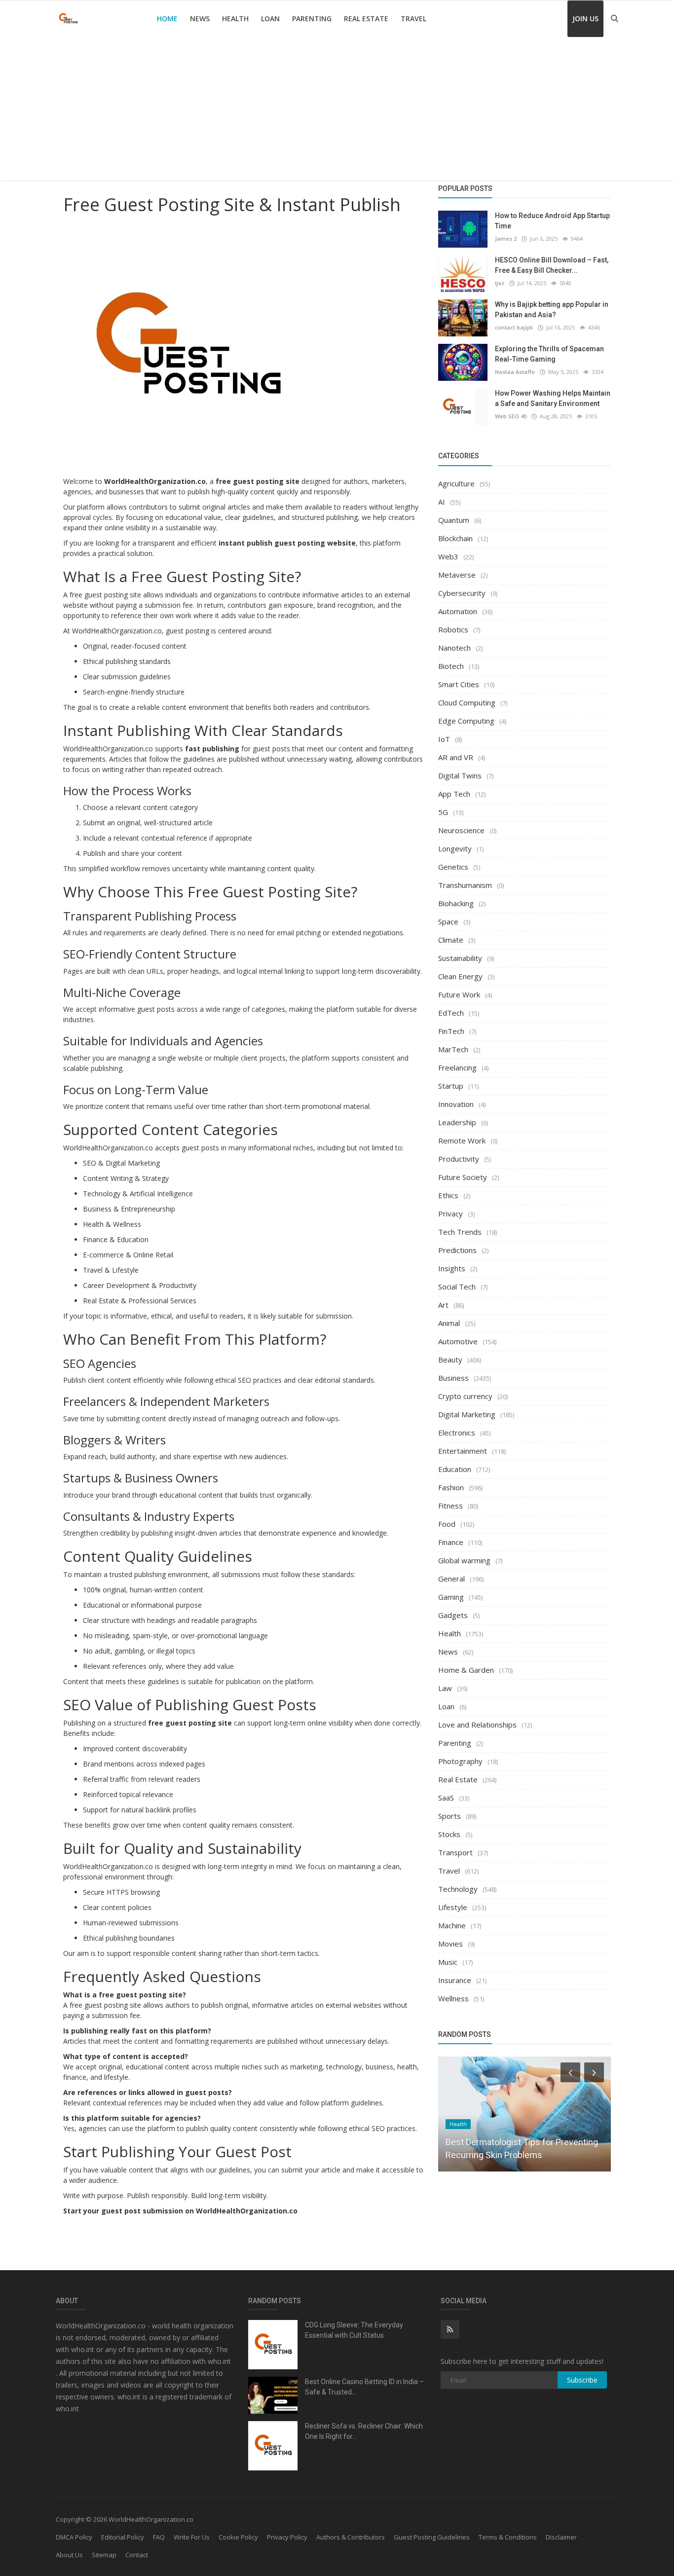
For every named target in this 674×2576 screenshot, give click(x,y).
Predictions (457, 1250)
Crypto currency (465, 1396)
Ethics (448, 1195)
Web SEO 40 (511, 416)
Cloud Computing (467, 702)
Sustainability (460, 958)
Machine (452, 1925)
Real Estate (366, 18)
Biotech (451, 666)
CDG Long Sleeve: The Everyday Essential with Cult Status (354, 2330)
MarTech (453, 1049)
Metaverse (457, 575)
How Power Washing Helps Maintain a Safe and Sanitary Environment (553, 398)
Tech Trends (460, 1232)
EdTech (451, 1013)
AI (442, 502)
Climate (451, 940)
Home (167, 18)
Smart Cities (459, 684)
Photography (460, 1761)
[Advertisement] (337, 111)
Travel (413, 18)
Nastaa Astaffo (515, 372)
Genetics (453, 867)
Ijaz (500, 283)
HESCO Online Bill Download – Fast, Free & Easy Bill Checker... (552, 265)
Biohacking (456, 903)
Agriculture (456, 483)
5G (443, 812)
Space (448, 921)
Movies (450, 1944)
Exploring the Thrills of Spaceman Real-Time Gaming (549, 354)
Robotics (453, 629)
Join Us (585, 18)
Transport (455, 1852)
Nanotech (454, 648)
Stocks (449, 1834)
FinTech (451, 1031)
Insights (452, 1268)
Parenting (312, 18)
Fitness (450, 1506)
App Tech (454, 794)
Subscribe (582, 2380)
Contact (137, 2555)
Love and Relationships (477, 1725)
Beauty (450, 1360)
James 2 (506, 239)
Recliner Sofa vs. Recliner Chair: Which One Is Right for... (364, 2431)
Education (455, 1469)
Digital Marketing (467, 1414)
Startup (451, 1086)
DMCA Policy (74, 2537)
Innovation (456, 1104)
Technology (458, 1889)
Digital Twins (460, 775)
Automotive (458, 1341)
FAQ (159, 2537)
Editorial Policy (123, 2537)
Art (443, 1305)
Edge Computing (466, 721)
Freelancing (457, 1067)
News (200, 18)
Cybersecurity (462, 593)
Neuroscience (461, 830)
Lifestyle (453, 1907)
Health (235, 18)
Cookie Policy (238, 2537)
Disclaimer (561, 2537)
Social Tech (457, 1287)
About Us (69, 2555)
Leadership (457, 1122)
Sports (449, 1816)
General (451, 1579)
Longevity (455, 848)
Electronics (457, 1433)
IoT (444, 739)
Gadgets (453, 1615)
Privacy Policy (287, 2537)
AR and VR (456, 757)
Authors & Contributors (351, 2537)
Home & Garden (466, 1670)
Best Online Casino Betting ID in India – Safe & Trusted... (364, 2387)
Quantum (454, 520)
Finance (451, 1542)
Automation (458, 611)
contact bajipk (514, 327)
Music (448, 1962)
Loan (270, 18)
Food (447, 1524)
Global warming (464, 1560)
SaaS (446, 1798)
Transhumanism (465, 885)
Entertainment (463, 1451)
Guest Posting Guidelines (432, 2537)
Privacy (450, 1214)
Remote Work (462, 1141)
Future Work (459, 994)
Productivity (459, 1159)
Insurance (455, 1980)
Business (453, 1378)
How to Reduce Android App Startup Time (552, 221)
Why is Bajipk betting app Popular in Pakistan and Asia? (552, 310)
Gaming (451, 1597)
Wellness (453, 1998)
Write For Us (192, 2537)
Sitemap (104, 2555)
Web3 (448, 556)
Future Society (463, 1177)
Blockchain (455, 538)
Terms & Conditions (508, 2537)
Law (445, 1688)
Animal (449, 1323)
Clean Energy (460, 976)
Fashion (451, 1487)
